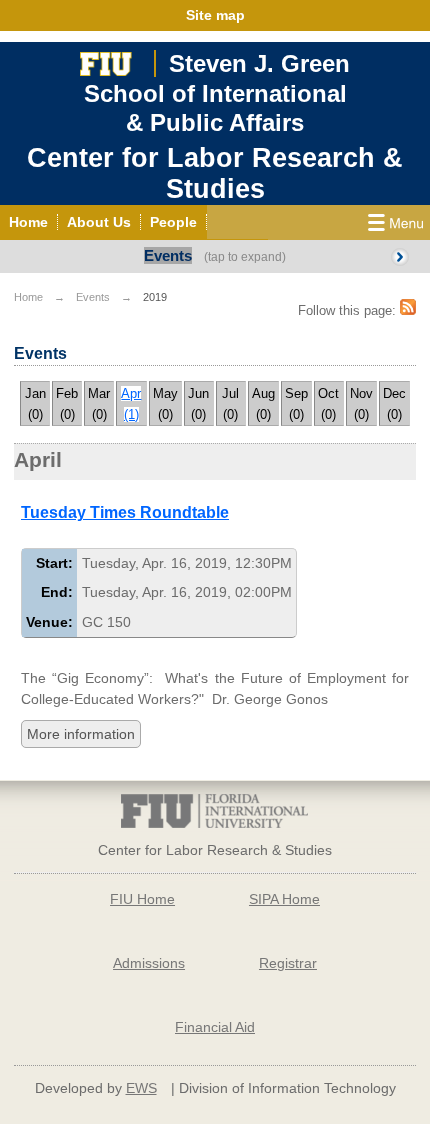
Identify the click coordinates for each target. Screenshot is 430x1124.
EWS (141, 1088)
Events (168, 255)
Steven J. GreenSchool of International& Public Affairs (217, 93)
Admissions (149, 963)
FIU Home (142, 899)
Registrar (288, 963)
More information (81, 734)
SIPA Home (284, 899)
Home (28, 297)
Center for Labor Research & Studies (215, 173)
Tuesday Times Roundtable (125, 512)
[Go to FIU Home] (106, 61)
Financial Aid (215, 1027)
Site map (215, 15)
